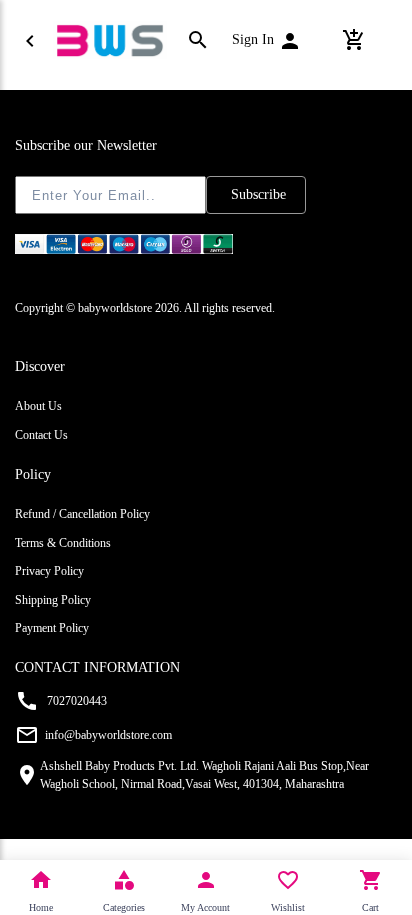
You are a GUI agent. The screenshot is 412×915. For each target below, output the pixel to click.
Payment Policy (52, 628)
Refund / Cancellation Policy (82, 514)
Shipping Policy (53, 600)
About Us (38, 406)
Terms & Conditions (63, 543)
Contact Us (41, 435)
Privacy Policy (49, 571)
